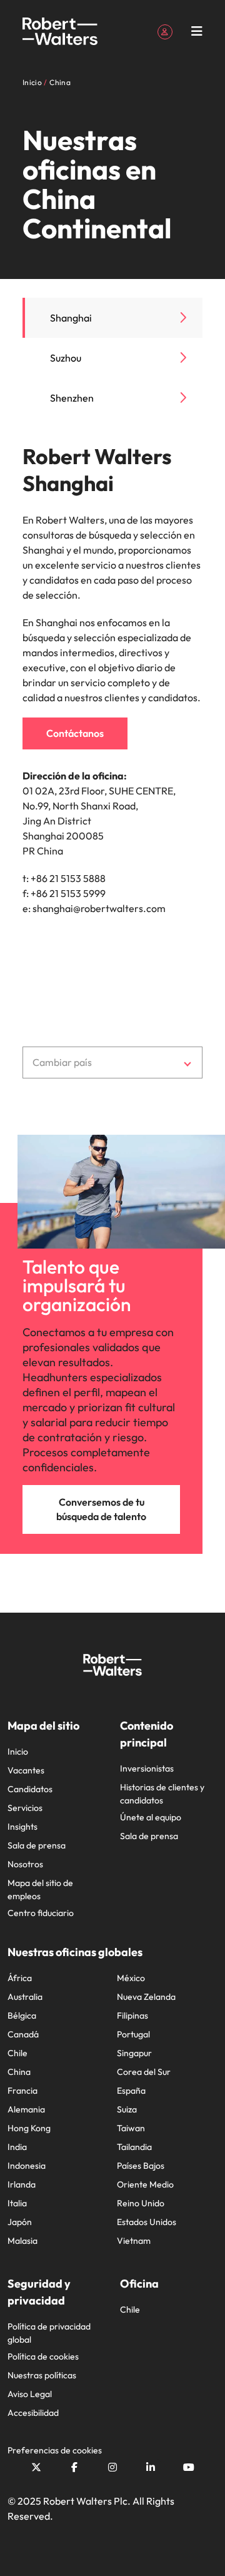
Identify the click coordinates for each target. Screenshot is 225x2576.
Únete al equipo (151, 1817)
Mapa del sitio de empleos (40, 1889)
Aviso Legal (30, 2394)
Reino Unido (141, 2203)
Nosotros (25, 1864)
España (131, 2091)
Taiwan (131, 2128)
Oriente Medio (145, 2184)
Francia (22, 2091)
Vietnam (134, 2241)
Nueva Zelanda (146, 1997)
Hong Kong (29, 2128)
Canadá (23, 2034)
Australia (25, 1997)
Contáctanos (75, 733)
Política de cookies (43, 2356)
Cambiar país (62, 1062)
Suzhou (66, 358)
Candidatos (30, 1789)
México (131, 1978)
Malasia (22, 2241)
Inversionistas (147, 1768)
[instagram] (112, 2467)
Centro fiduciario (41, 1913)
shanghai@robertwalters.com (99, 908)
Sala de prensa (37, 1845)
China (19, 2072)
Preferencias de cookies (55, 2450)
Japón (20, 2222)
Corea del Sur (144, 2072)
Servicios (25, 1808)
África (20, 1978)
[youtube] (189, 2467)
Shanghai (71, 318)
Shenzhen (72, 398)
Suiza (127, 2109)
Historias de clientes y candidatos (162, 1794)
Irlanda (22, 2184)
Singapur (134, 2053)
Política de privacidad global (49, 2333)
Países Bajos (141, 2166)
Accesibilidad (33, 2413)
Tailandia (134, 2147)
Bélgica (22, 2016)
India (17, 2147)
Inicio (18, 1752)
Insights (22, 1827)
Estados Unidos (147, 2222)
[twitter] (36, 2467)
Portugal (133, 2034)
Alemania (26, 2109)
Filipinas (132, 2016)
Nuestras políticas (42, 2375)
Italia (17, 2203)
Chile (17, 2053)
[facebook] (74, 2467)
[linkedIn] (151, 2467)
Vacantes (26, 1770)
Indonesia (27, 2166)
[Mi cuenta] (165, 31)
